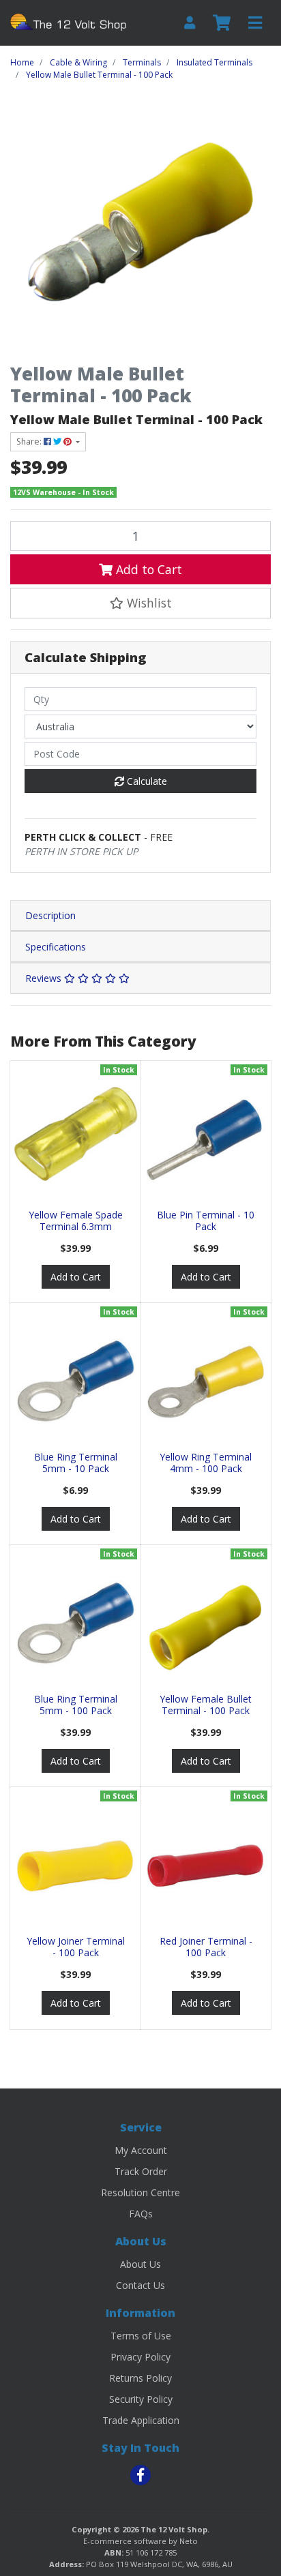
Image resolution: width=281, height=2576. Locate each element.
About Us (140, 2264)
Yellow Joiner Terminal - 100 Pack (76, 1947)
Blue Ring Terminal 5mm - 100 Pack (76, 1705)
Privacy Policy (140, 2357)
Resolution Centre (140, 2192)
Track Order (141, 2171)
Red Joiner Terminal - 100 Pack (206, 1947)
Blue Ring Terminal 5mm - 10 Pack (76, 1463)
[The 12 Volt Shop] (70, 21)
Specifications (56, 947)
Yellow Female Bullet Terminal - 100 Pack (206, 1705)
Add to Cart (147, 569)
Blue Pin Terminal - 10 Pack (206, 1220)
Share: (30, 441)
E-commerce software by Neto (140, 2541)
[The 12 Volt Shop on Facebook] (140, 2475)
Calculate (146, 781)
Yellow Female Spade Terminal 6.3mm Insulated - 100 (76, 1226)
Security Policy (141, 2399)
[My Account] (190, 23)
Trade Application (141, 2420)
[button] (140, 603)
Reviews (45, 978)
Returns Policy (140, 2378)
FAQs (141, 2214)
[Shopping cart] (222, 23)
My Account (141, 2150)
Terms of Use (141, 2336)
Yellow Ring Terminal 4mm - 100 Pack (206, 1463)
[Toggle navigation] (255, 23)
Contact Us (140, 2285)
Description (50, 915)
